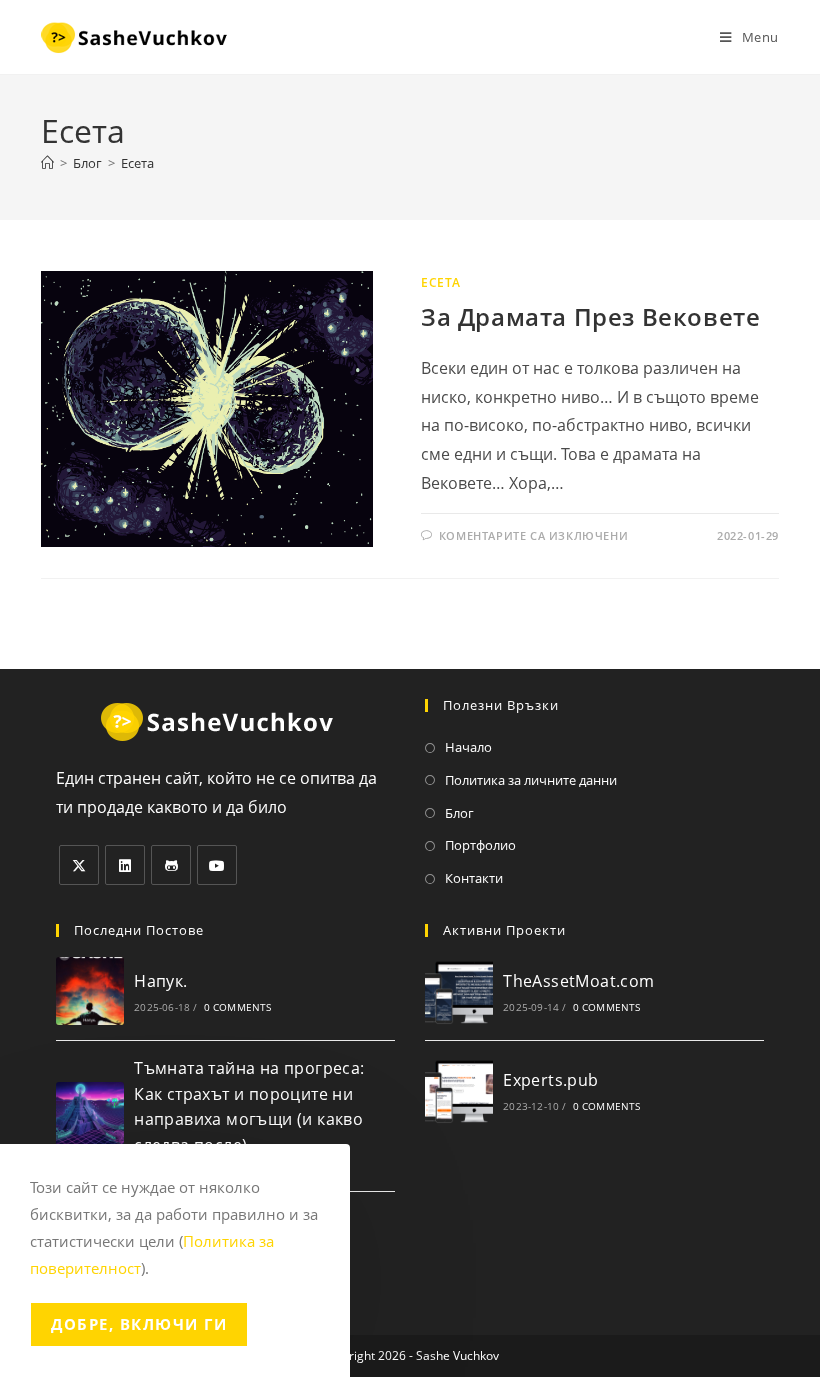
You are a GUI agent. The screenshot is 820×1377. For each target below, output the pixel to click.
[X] (79, 865)
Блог (459, 813)
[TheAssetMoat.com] (459, 991)
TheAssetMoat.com (578, 981)
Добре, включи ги (139, 1324)
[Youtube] (217, 865)
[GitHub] (171, 865)
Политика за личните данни (531, 780)
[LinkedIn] (125, 865)
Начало (468, 747)
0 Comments (238, 1007)
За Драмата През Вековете (590, 316)
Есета (137, 163)
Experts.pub (550, 1080)
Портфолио (480, 845)
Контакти (474, 878)
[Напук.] (90, 991)
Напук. (160, 981)
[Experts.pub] (459, 1090)
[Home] (47, 163)
